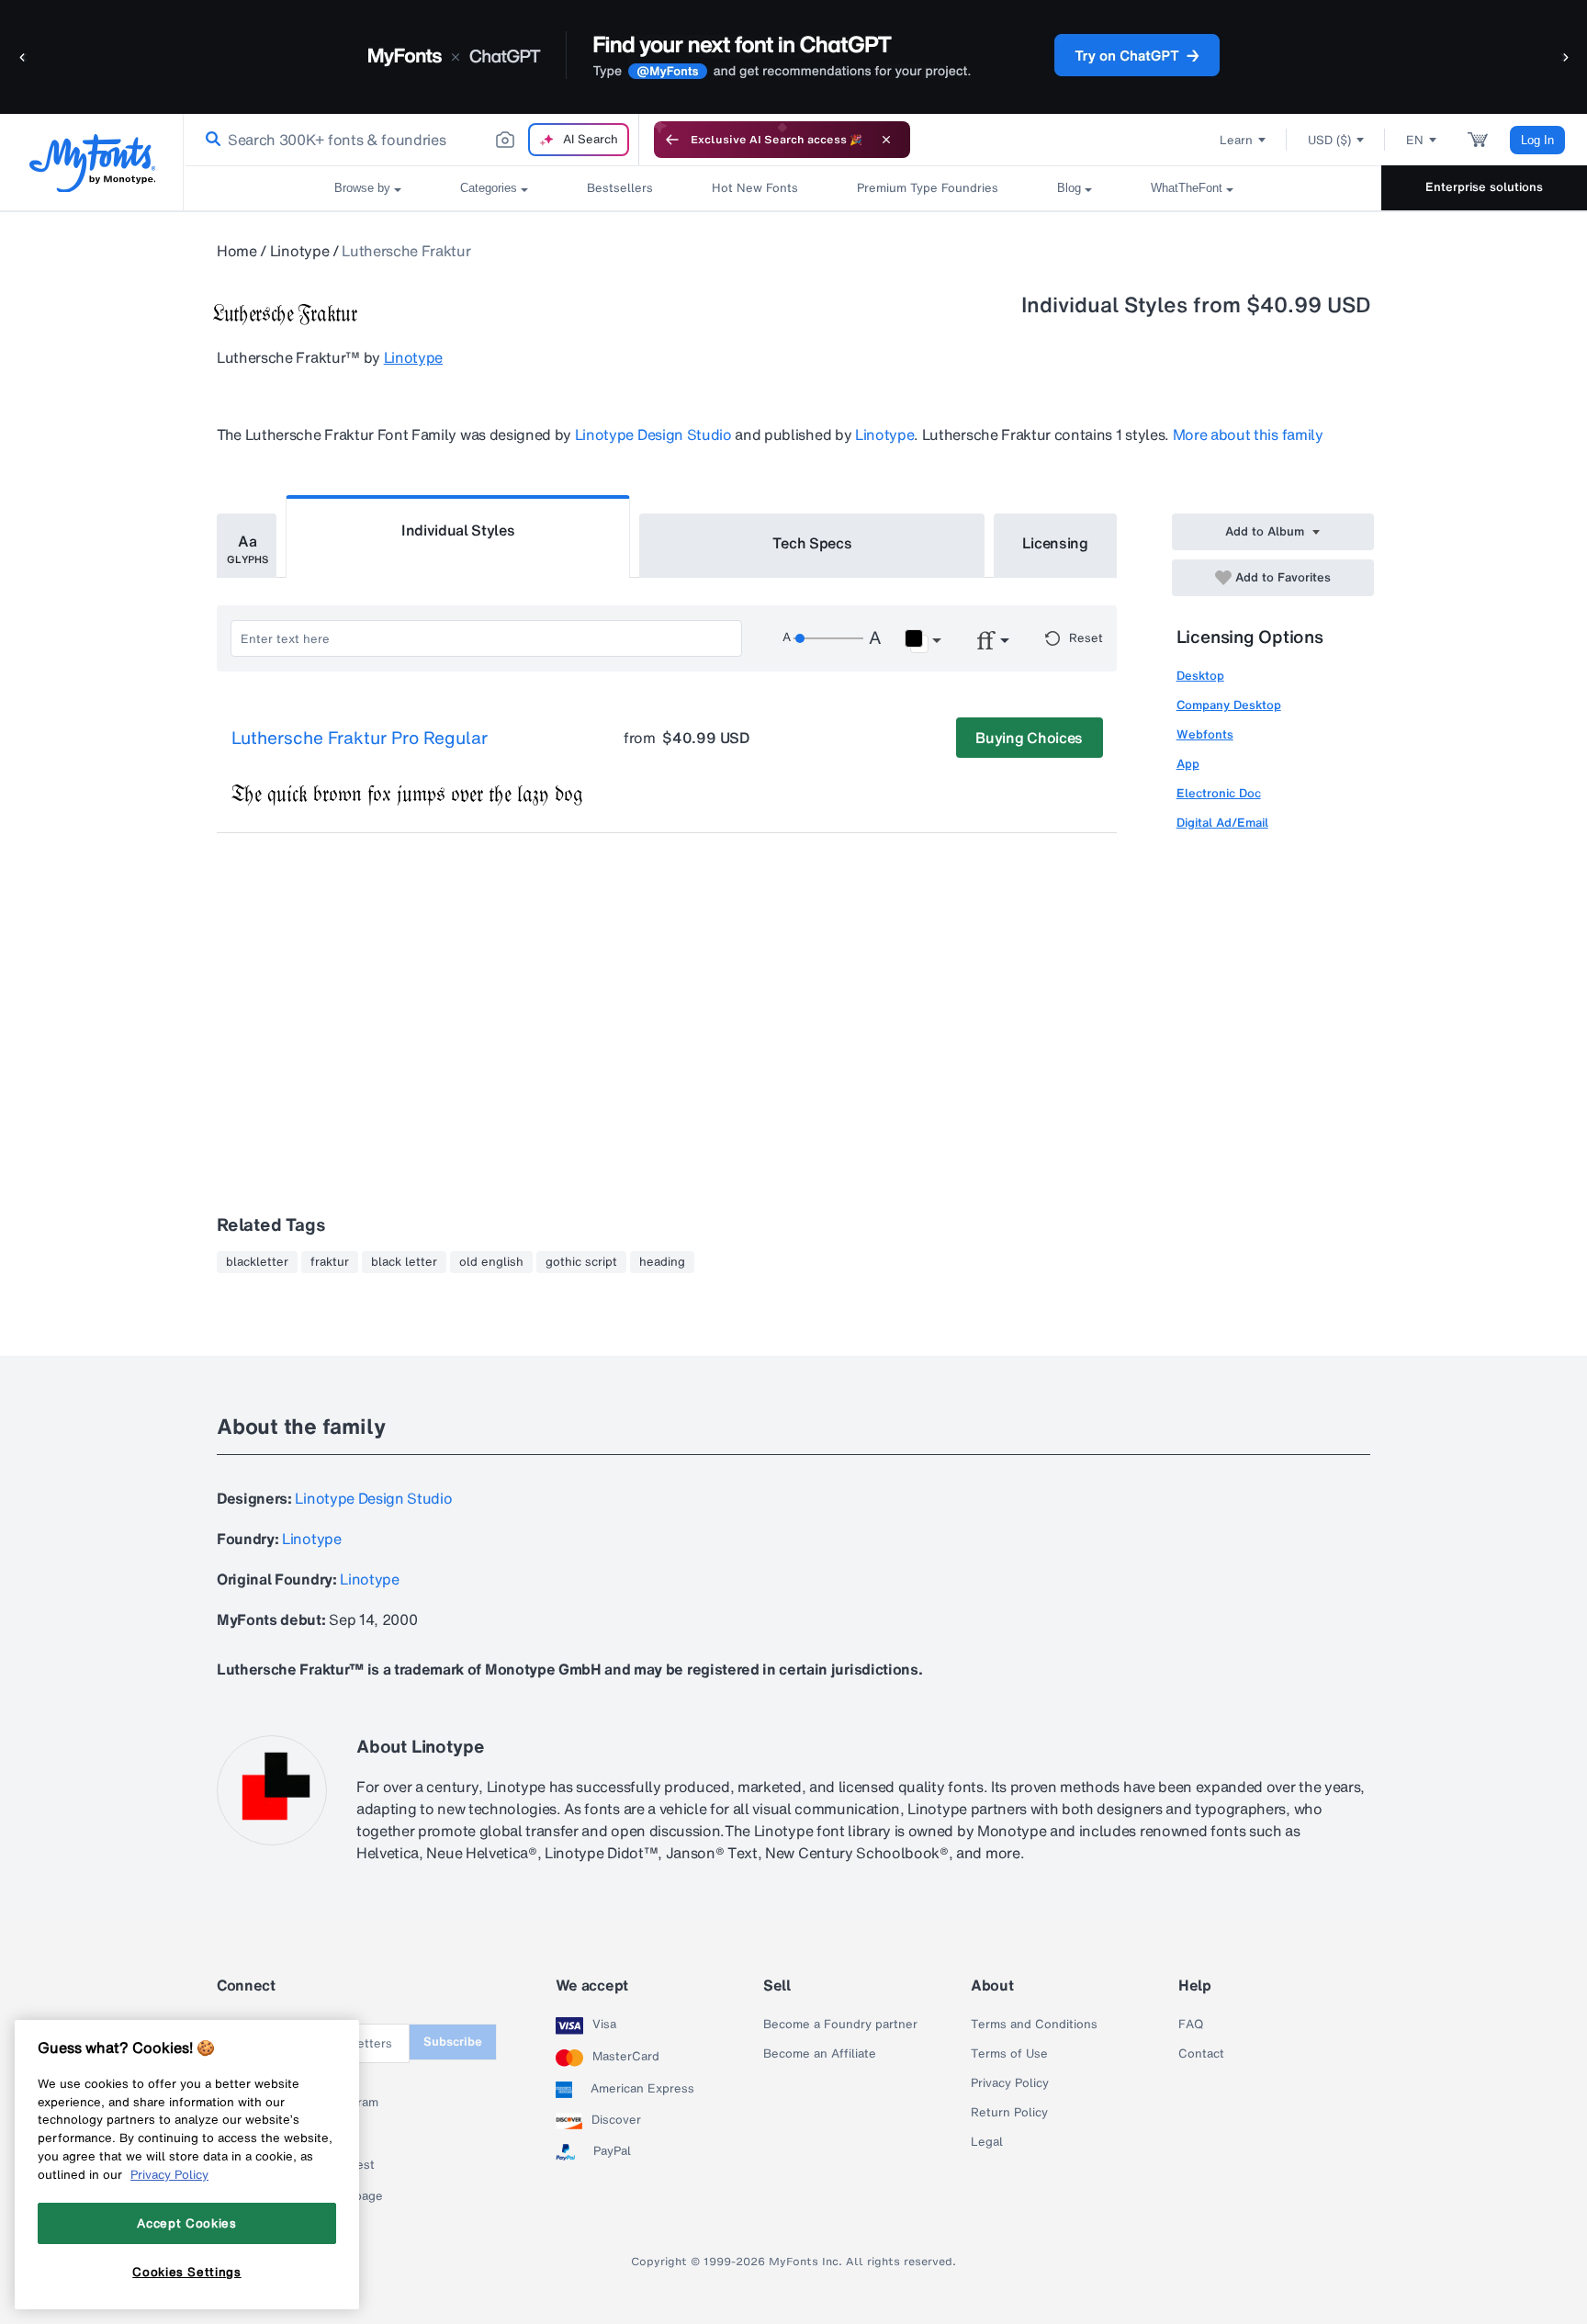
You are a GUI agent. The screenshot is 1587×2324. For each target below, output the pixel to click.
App (1188, 764)
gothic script (581, 1262)
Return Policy (1009, 2113)
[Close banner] (886, 140)
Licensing (1055, 543)
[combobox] (411, 140)
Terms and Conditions (1034, 2025)
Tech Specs (812, 543)
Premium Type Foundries (928, 188)
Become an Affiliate (820, 2054)
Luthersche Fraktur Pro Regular (360, 739)
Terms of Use (1009, 2054)
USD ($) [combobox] (1329, 140)
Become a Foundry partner (840, 2025)
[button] (23, 56)
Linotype (299, 251)
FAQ (1191, 2025)
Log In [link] (1537, 140)
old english (491, 1262)
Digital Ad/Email (1222, 823)
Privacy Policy (1010, 2083)
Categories (489, 188)
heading (662, 1262)
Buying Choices (1029, 738)
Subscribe (453, 2042)
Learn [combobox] (1236, 140)
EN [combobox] (1415, 140)
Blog (1069, 188)
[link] (209, 140)
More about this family (1248, 434)
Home (237, 251)
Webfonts (1205, 734)
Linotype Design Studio (653, 434)
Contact (1201, 2054)
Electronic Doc (1219, 793)
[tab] (247, 546)
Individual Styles (458, 530)
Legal (987, 2142)
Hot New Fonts (755, 188)
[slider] (828, 638)
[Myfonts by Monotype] (92, 163)
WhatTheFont (1187, 188)
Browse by (362, 188)
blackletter (257, 1262)
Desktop (1200, 676)
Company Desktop (1229, 705)
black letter (404, 1262)
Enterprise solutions (1484, 187)
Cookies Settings (187, 2272)
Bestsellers (620, 188)
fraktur (330, 1262)
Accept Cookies (186, 2223)
